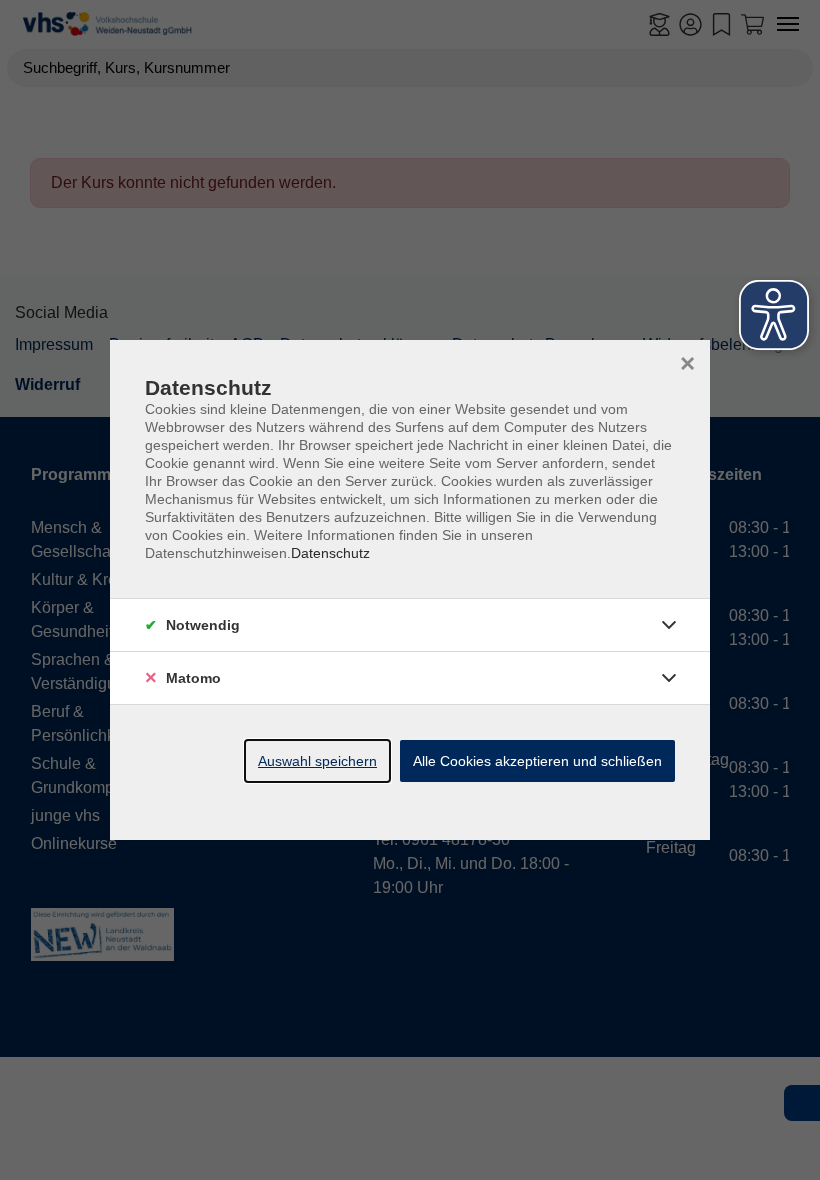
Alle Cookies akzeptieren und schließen (537, 761)
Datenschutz (330, 553)
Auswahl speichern (317, 761)
